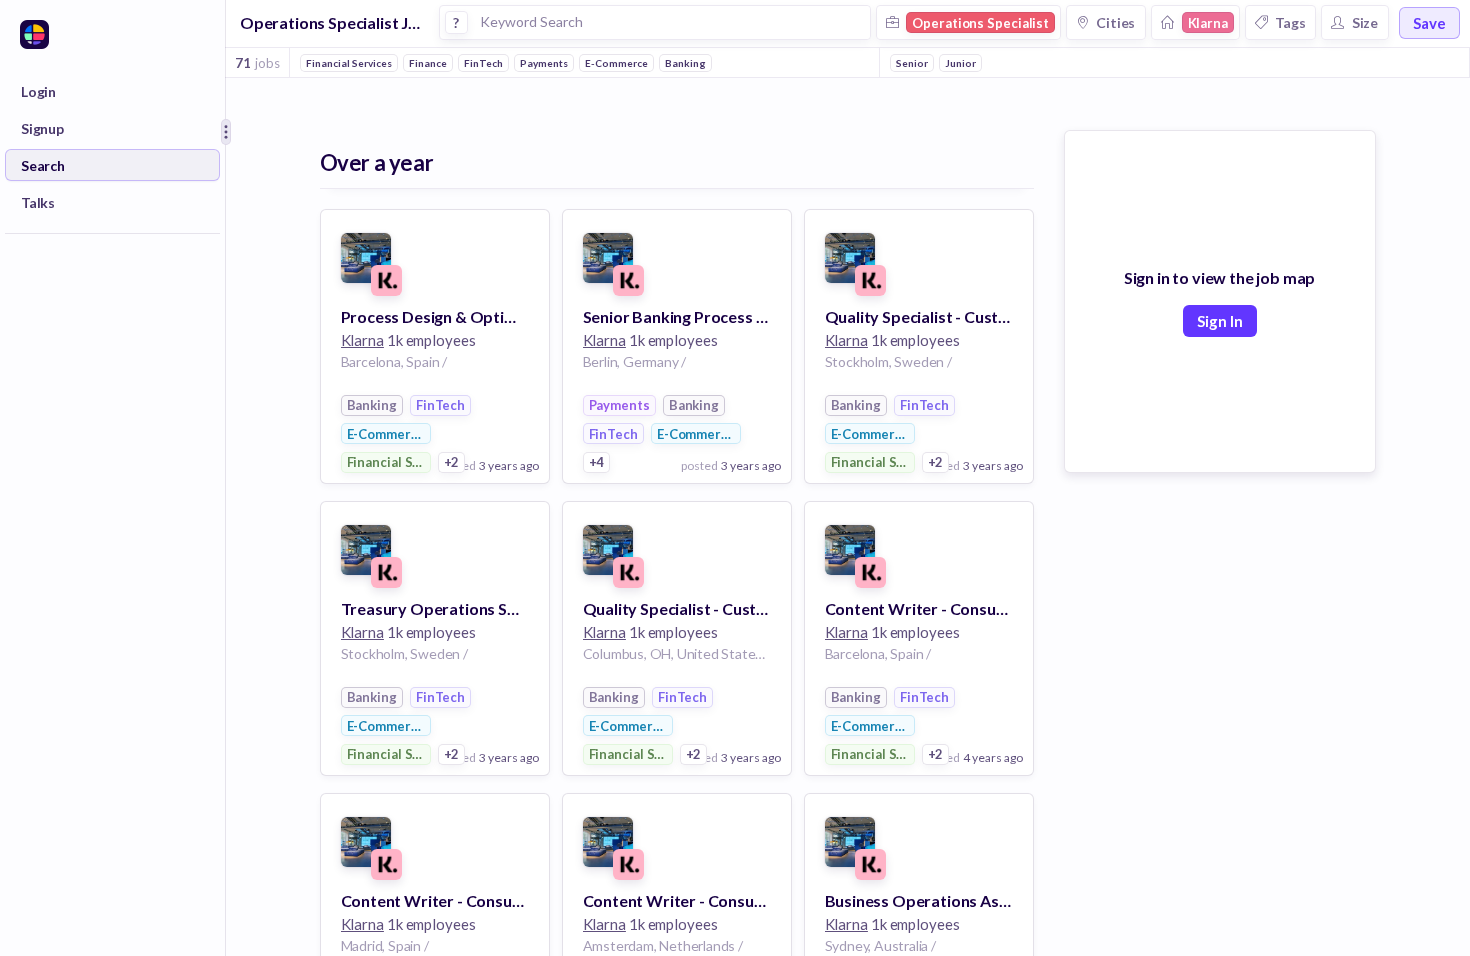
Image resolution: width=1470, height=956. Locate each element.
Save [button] (1429, 23)
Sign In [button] (1220, 321)
